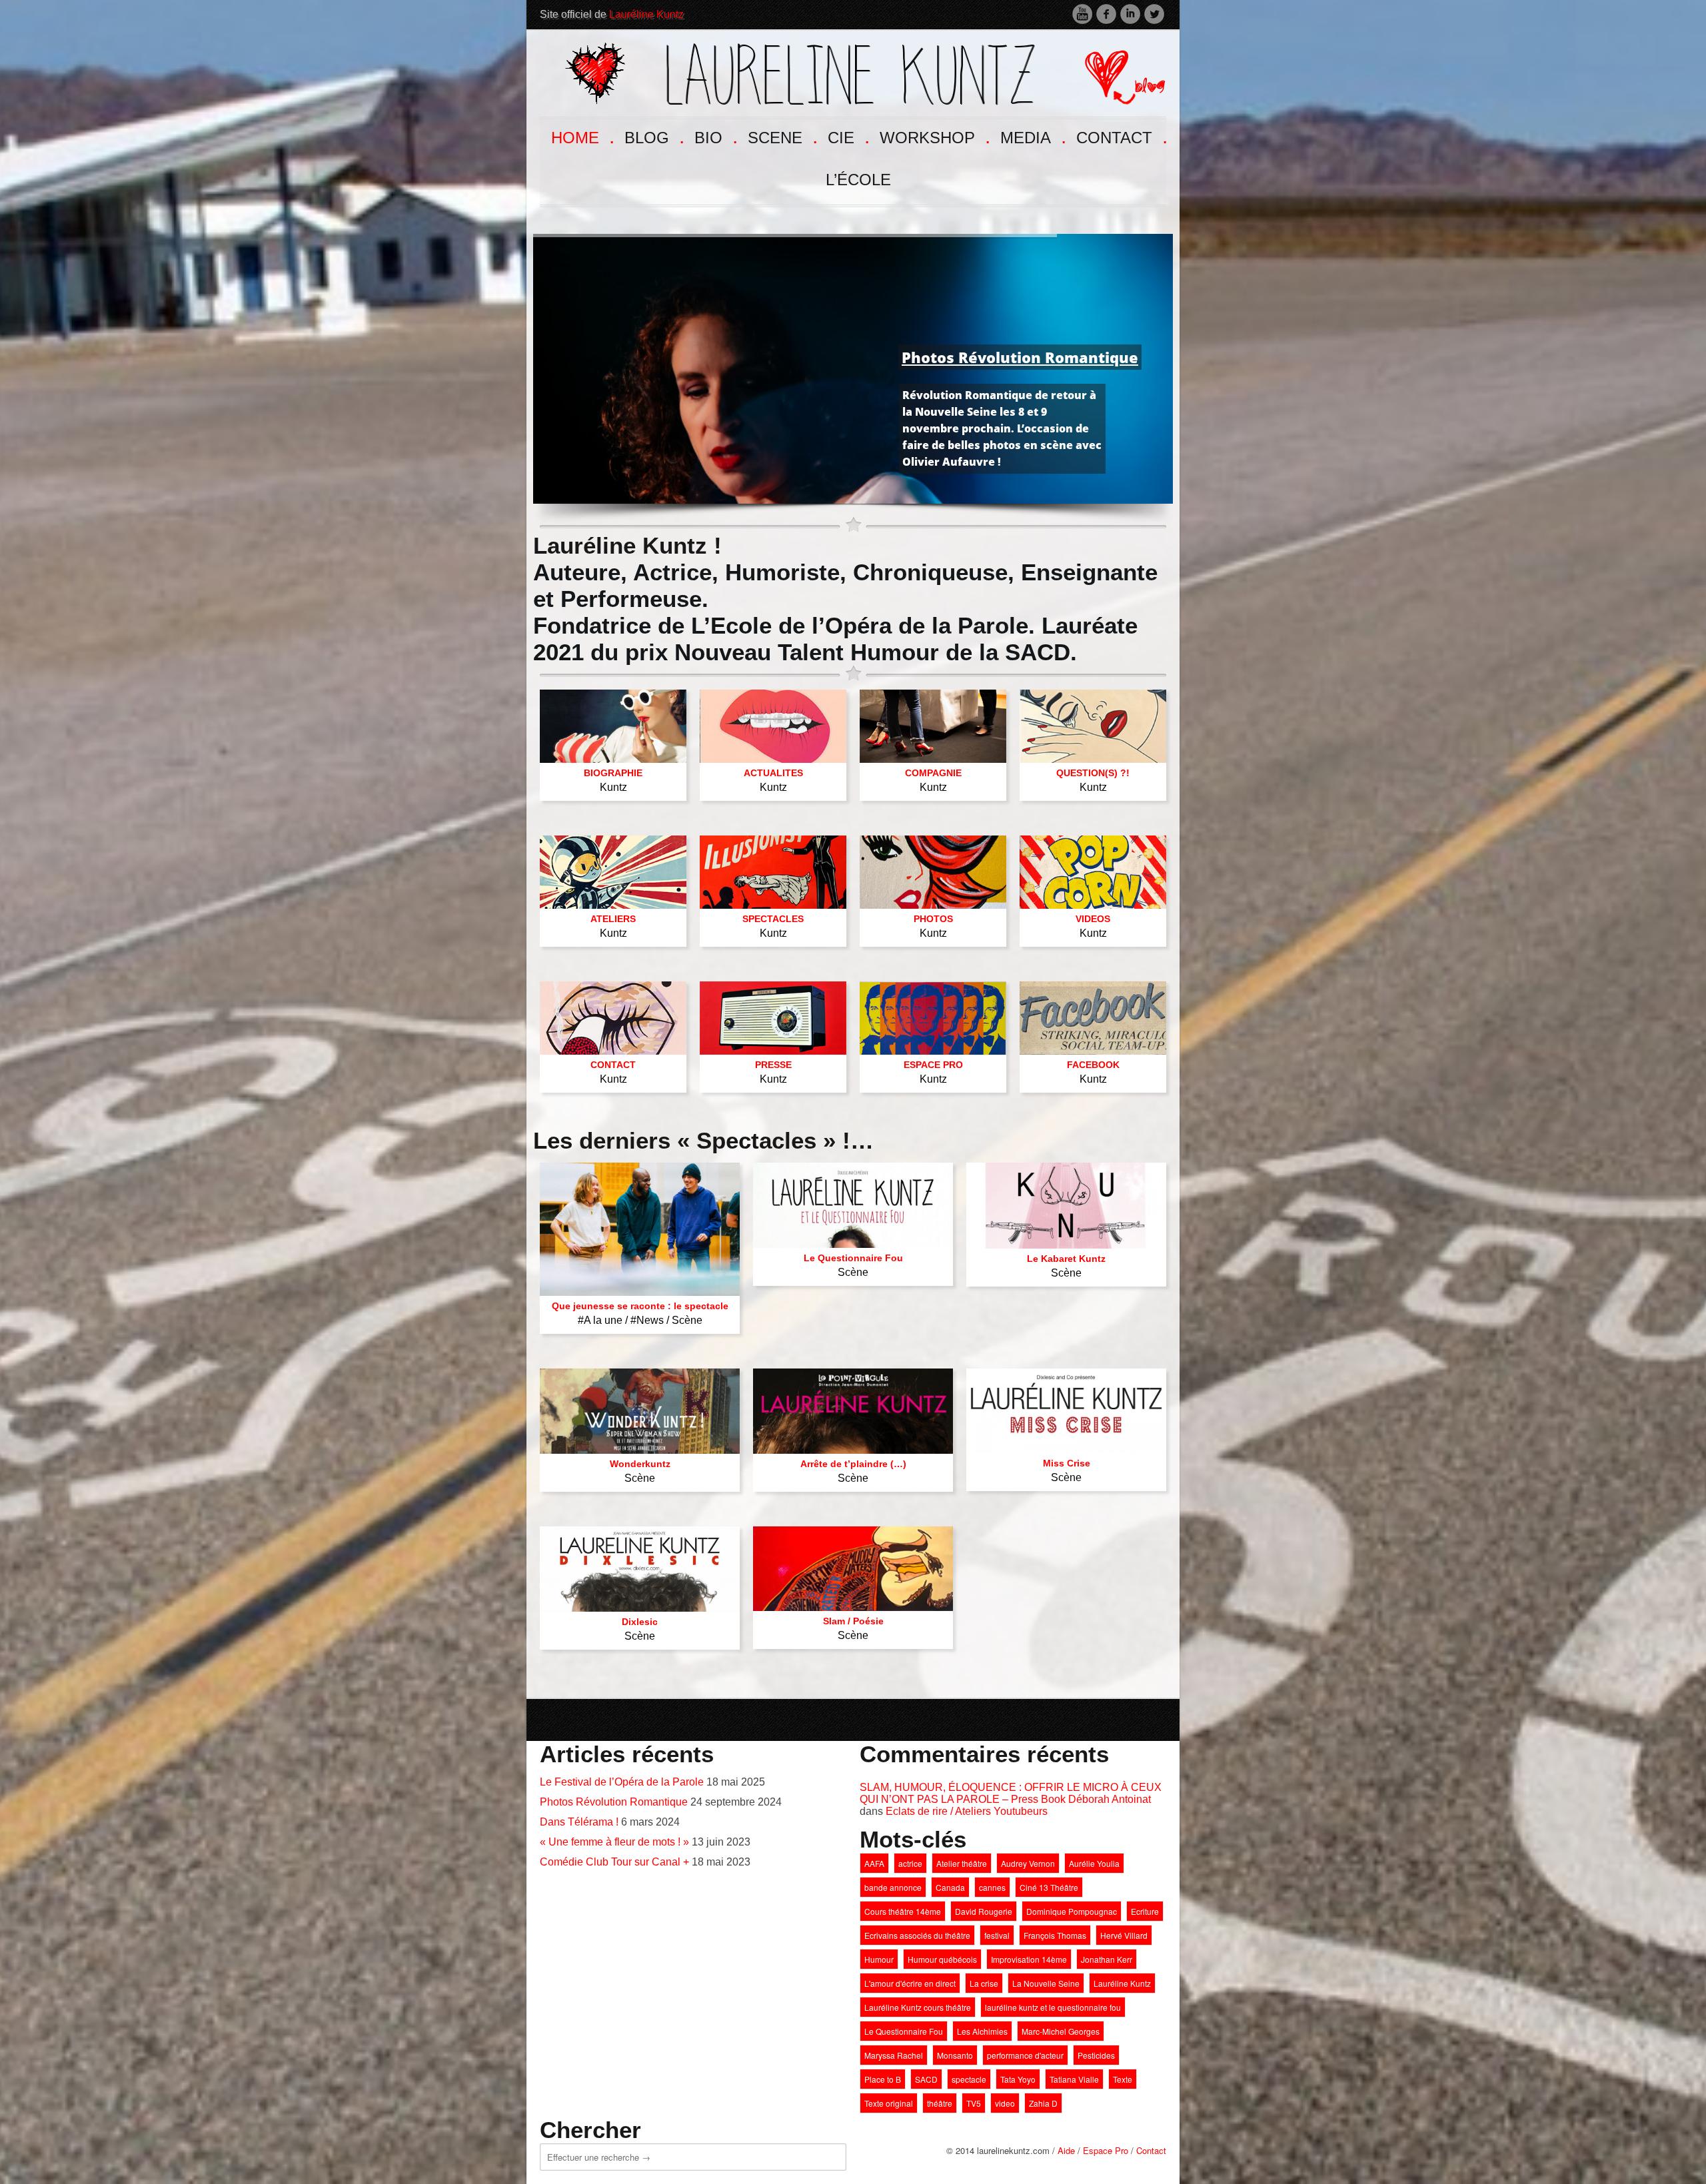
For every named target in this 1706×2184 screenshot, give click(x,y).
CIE (847, 136)
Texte (1123, 2079)
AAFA (874, 1863)
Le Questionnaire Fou (853, 1258)
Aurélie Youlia (1094, 1863)
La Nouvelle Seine (1046, 1983)
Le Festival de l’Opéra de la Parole (622, 1782)
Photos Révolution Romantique (614, 1802)
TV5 (974, 2103)
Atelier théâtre (962, 1863)
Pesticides (1096, 2055)
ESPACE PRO (933, 1065)
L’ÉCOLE (858, 180)
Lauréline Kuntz (646, 14)
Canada (950, 1887)
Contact (1151, 2150)
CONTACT (1121, 136)
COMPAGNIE (933, 773)
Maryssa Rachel (894, 2055)
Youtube (1082, 14)
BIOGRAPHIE (613, 773)
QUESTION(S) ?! (1093, 773)
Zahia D (1043, 2103)
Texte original (889, 2103)
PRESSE (773, 1065)
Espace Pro (1106, 2150)
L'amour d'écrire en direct (910, 1983)
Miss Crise (1067, 1463)
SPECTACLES (773, 919)
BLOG (653, 136)
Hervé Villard (1124, 1935)
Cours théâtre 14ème (903, 1911)
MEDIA (1032, 136)
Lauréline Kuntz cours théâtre (918, 2007)
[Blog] (1114, 72)
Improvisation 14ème (1029, 1959)
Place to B (883, 2079)
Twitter (1154, 14)
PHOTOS (933, 919)
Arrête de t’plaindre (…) (853, 1464)
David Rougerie (984, 1911)
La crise (984, 1983)
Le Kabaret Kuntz (1066, 1259)
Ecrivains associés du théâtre (917, 1935)
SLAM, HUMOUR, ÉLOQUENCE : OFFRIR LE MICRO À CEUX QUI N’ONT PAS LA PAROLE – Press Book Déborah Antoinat (1011, 1793)
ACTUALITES (773, 773)
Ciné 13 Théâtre (1049, 1887)
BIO (715, 136)
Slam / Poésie (853, 1621)
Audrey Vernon (1028, 1863)
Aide (1066, 2150)
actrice (910, 1863)
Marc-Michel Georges (1061, 2031)
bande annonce (893, 1887)
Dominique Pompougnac (1072, 1911)
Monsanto (955, 2055)
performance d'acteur (1025, 2055)
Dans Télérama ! (579, 1822)
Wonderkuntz (640, 1464)
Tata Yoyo (1018, 2079)
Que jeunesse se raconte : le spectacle (640, 1306)
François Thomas (1055, 1935)
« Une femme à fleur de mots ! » (614, 1842)
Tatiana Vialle (1074, 2079)
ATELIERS (613, 919)
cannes (992, 1887)
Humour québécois (942, 1959)
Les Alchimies (982, 2031)
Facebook (1106, 14)
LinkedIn (1130, 14)
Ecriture (1145, 1911)
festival (997, 1935)
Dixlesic (640, 1622)
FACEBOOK (1093, 1065)
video (1005, 2103)
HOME (581, 136)
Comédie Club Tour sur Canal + (614, 1862)
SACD (926, 2079)
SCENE (781, 136)
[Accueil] (800, 72)
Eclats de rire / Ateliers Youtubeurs (967, 1811)
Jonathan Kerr (1107, 1959)
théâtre (940, 2103)
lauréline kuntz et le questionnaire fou (1053, 2007)
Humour (879, 1959)
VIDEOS (1093, 919)
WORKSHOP (934, 136)
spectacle (969, 2079)
